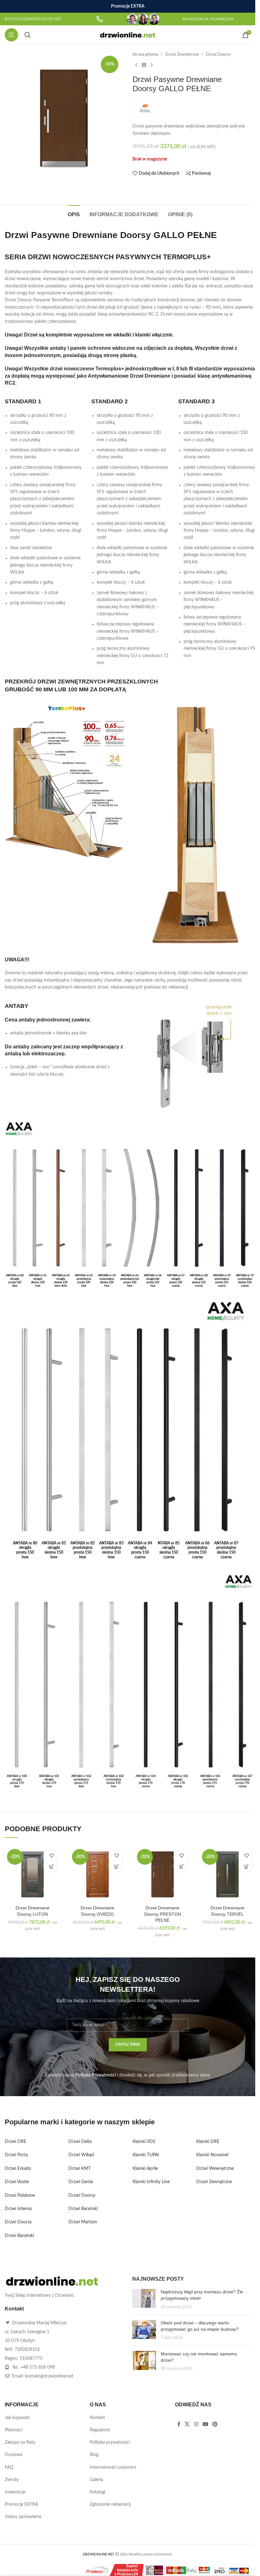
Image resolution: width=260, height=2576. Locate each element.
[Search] (28, 35)
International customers (113, 2467)
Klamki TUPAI (146, 2155)
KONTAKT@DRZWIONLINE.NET (33, 19)
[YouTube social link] (205, 2425)
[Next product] (152, 65)
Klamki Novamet (212, 2155)
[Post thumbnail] (144, 2300)
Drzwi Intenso (18, 2209)
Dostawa (13, 2455)
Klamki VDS (144, 2142)
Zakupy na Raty (20, 2442)
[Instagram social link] (196, 2425)
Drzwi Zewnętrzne (182, 54)
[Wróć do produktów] (144, 65)
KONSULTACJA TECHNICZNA (208, 19)
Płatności (14, 2430)
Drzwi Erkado (18, 2169)
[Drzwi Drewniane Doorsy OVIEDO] (97, 1874)
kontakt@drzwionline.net (49, 2376)
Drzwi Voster (17, 2182)
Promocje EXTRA (21, 2504)
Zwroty (12, 2480)
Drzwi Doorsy (218, 54)
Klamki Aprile (145, 2169)
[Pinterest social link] (215, 2425)
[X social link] (187, 2425)
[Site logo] (128, 35)
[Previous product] (136, 65)
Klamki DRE (208, 2142)
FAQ (9, 2467)
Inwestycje (15, 2492)
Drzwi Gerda (81, 2182)
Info (207, 2565)
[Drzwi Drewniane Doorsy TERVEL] (227, 1874)
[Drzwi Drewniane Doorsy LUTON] (32, 1874)
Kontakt (97, 2418)
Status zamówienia (23, 2517)
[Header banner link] (128, 6)
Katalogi (97, 2492)
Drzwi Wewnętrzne (215, 2169)
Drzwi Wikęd (81, 2155)
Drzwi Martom (83, 2222)
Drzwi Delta (80, 2142)
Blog (94, 2455)
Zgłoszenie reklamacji (110, 2504)
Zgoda (232, 2564)
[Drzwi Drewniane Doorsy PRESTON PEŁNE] (162, 1874)
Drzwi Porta (16, 2155)
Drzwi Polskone (20, 2196)
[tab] (74, 214)
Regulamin (100, 2430)
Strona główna (145, 54)
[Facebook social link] (179, 2425)
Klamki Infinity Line (151, 2182)
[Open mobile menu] (11, 35)
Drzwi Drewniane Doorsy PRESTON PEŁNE (163, 1914)
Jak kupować (17, 2418)
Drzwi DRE (16, 2142)
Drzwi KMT (80, 2169)
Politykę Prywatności (95, 2075)
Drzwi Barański (19, 2236)
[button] (52, 1866)
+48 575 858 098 (38, 2367)
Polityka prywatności (110, 2442)
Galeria (96, 2480)
